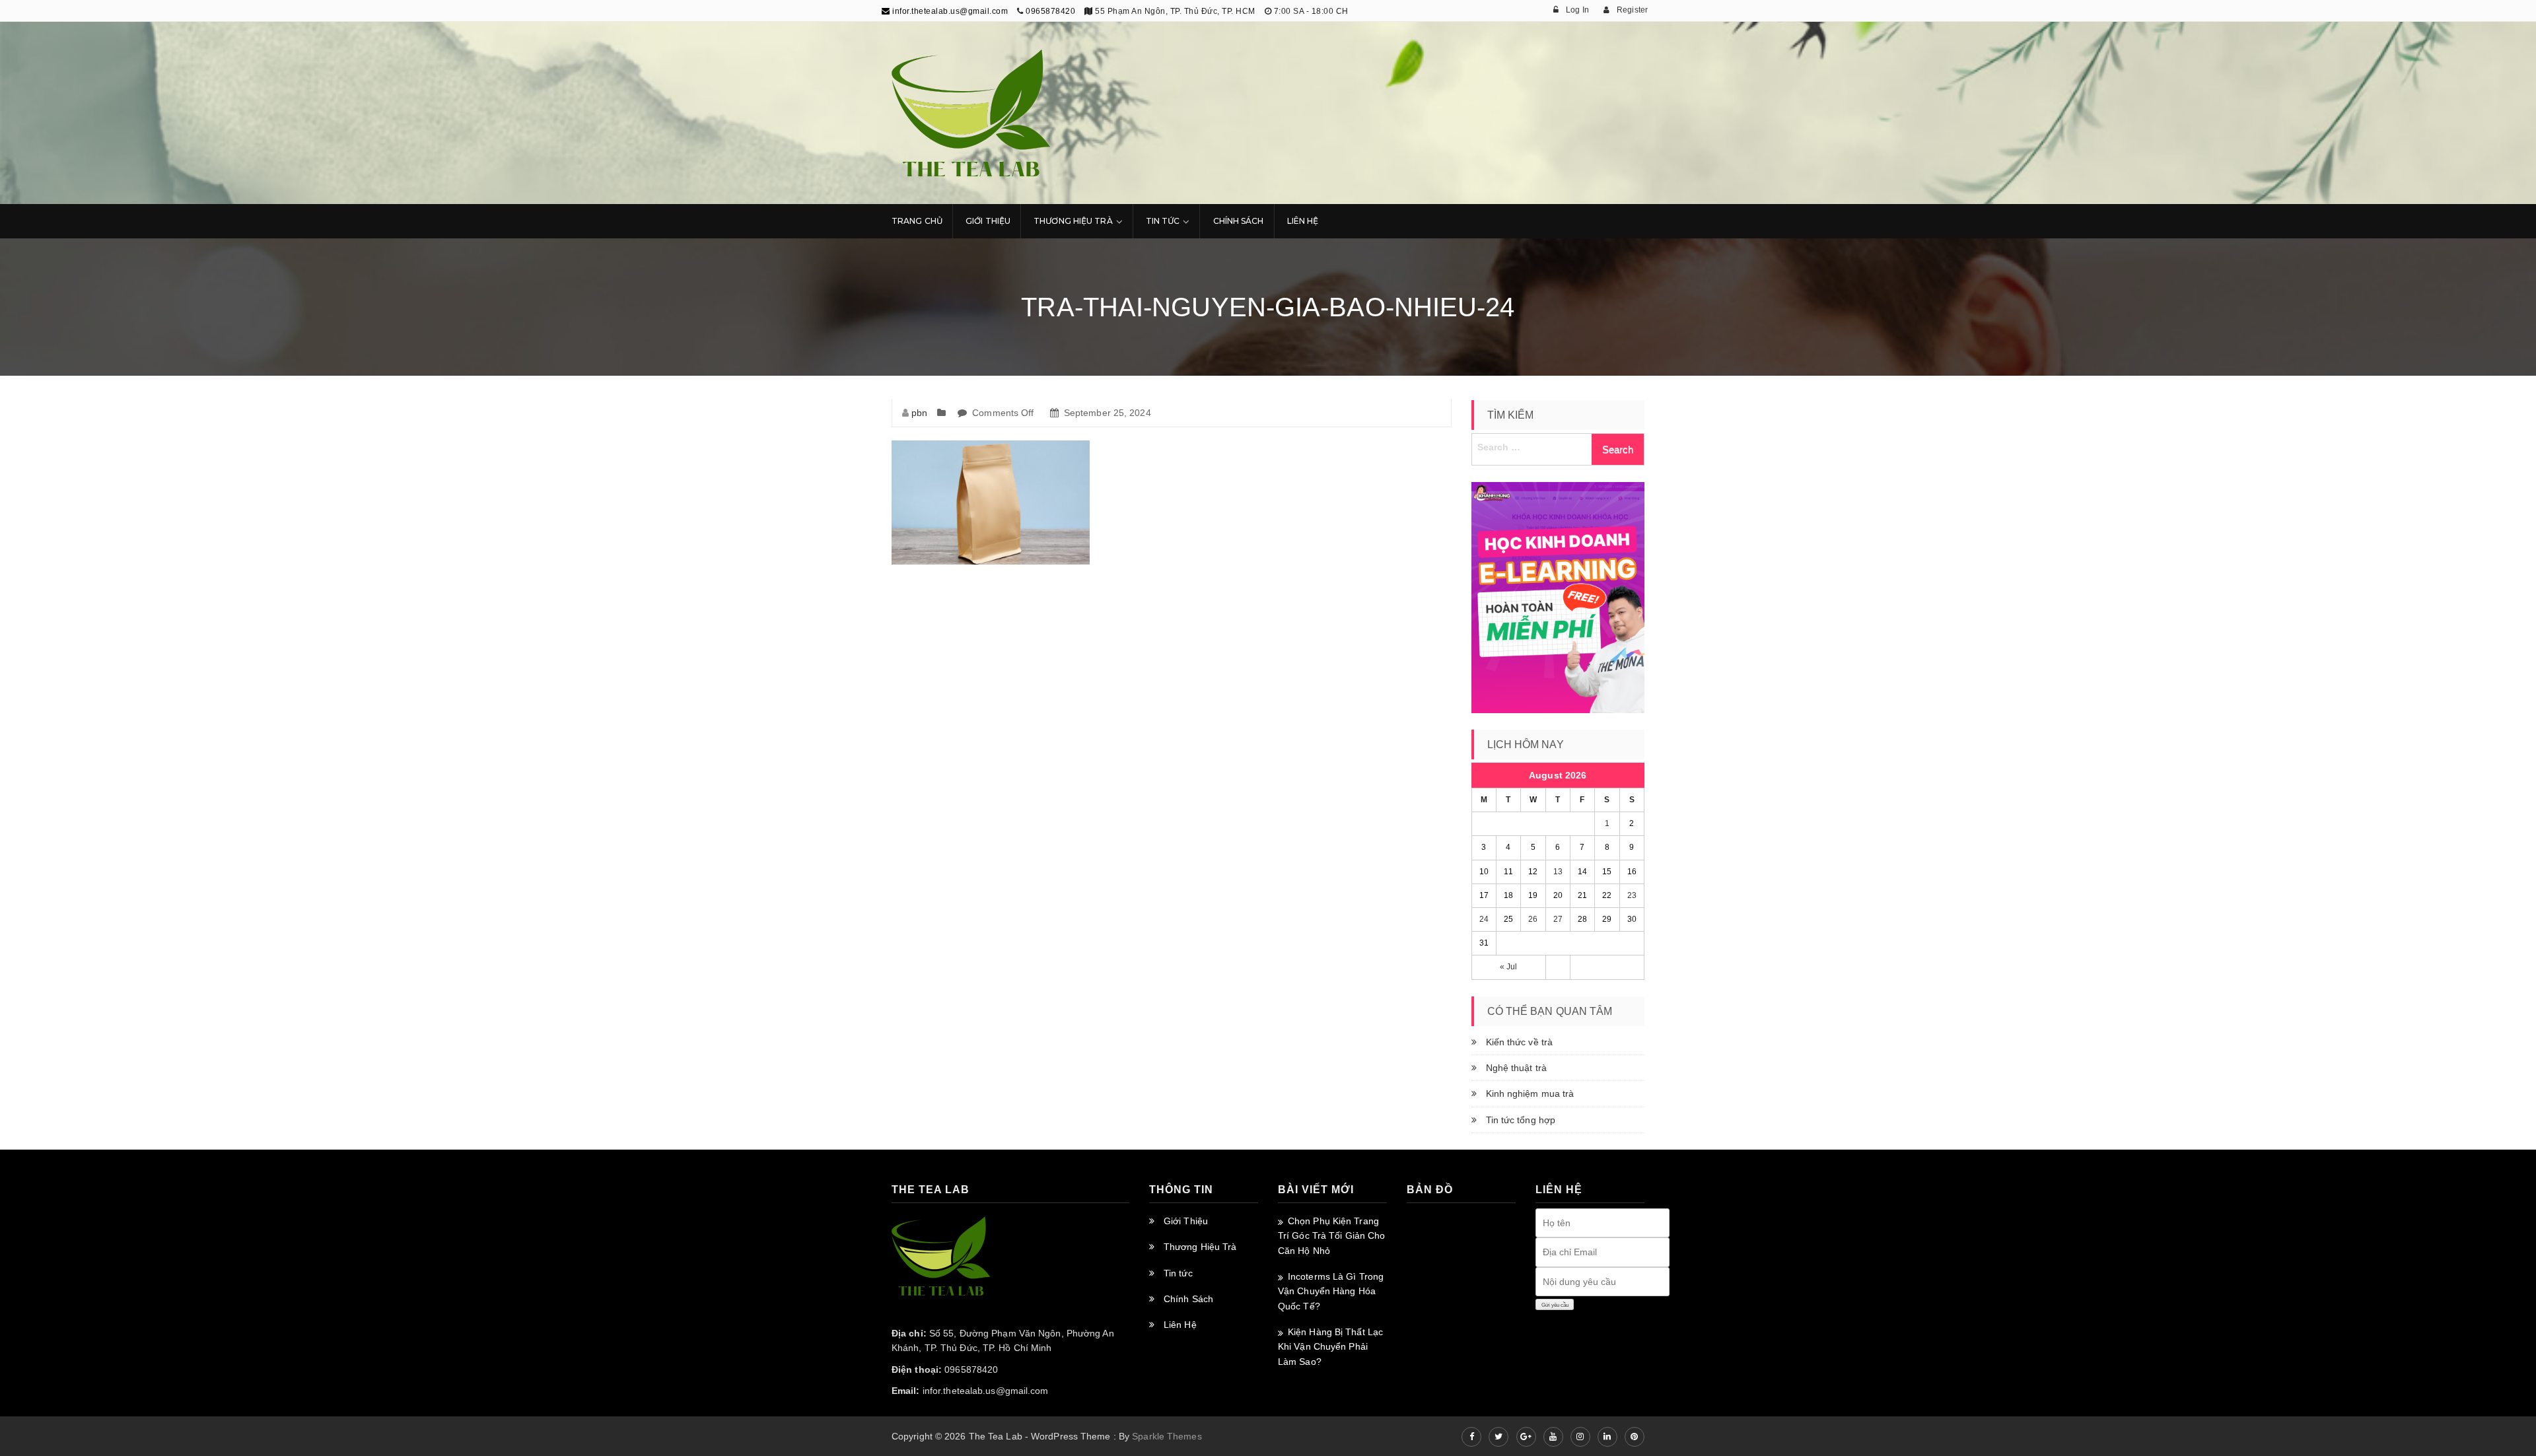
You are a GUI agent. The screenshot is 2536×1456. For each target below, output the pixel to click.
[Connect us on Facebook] (1471, 1437)
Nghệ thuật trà (1516, 1068)
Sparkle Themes (1167, 1436)
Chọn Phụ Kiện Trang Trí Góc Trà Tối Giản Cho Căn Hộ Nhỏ (1331, 1236)
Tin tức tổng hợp (1521, 1120)
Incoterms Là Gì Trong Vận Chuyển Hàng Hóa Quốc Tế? (1331, 1291)
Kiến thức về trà (1520, 1042)
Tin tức (1178, 1273)
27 (1558, 919)
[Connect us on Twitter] (1498, 1437)
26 (1533, 919)
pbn (919, 413)
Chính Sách (1239, 221)
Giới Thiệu (988, 221)
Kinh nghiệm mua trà (1530, 1093)
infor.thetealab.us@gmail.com (949, 11)
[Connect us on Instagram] (1580, 1437)
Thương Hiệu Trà (1073, 221)
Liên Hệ (1303, 221)
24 (1484, 919)
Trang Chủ (917, 221)
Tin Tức (1163, 221)
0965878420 (1050, 11)
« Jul (1509, 967)
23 (1632, 895)
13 (1558, 872)
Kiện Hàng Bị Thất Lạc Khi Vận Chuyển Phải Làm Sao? (1330, 1347)
